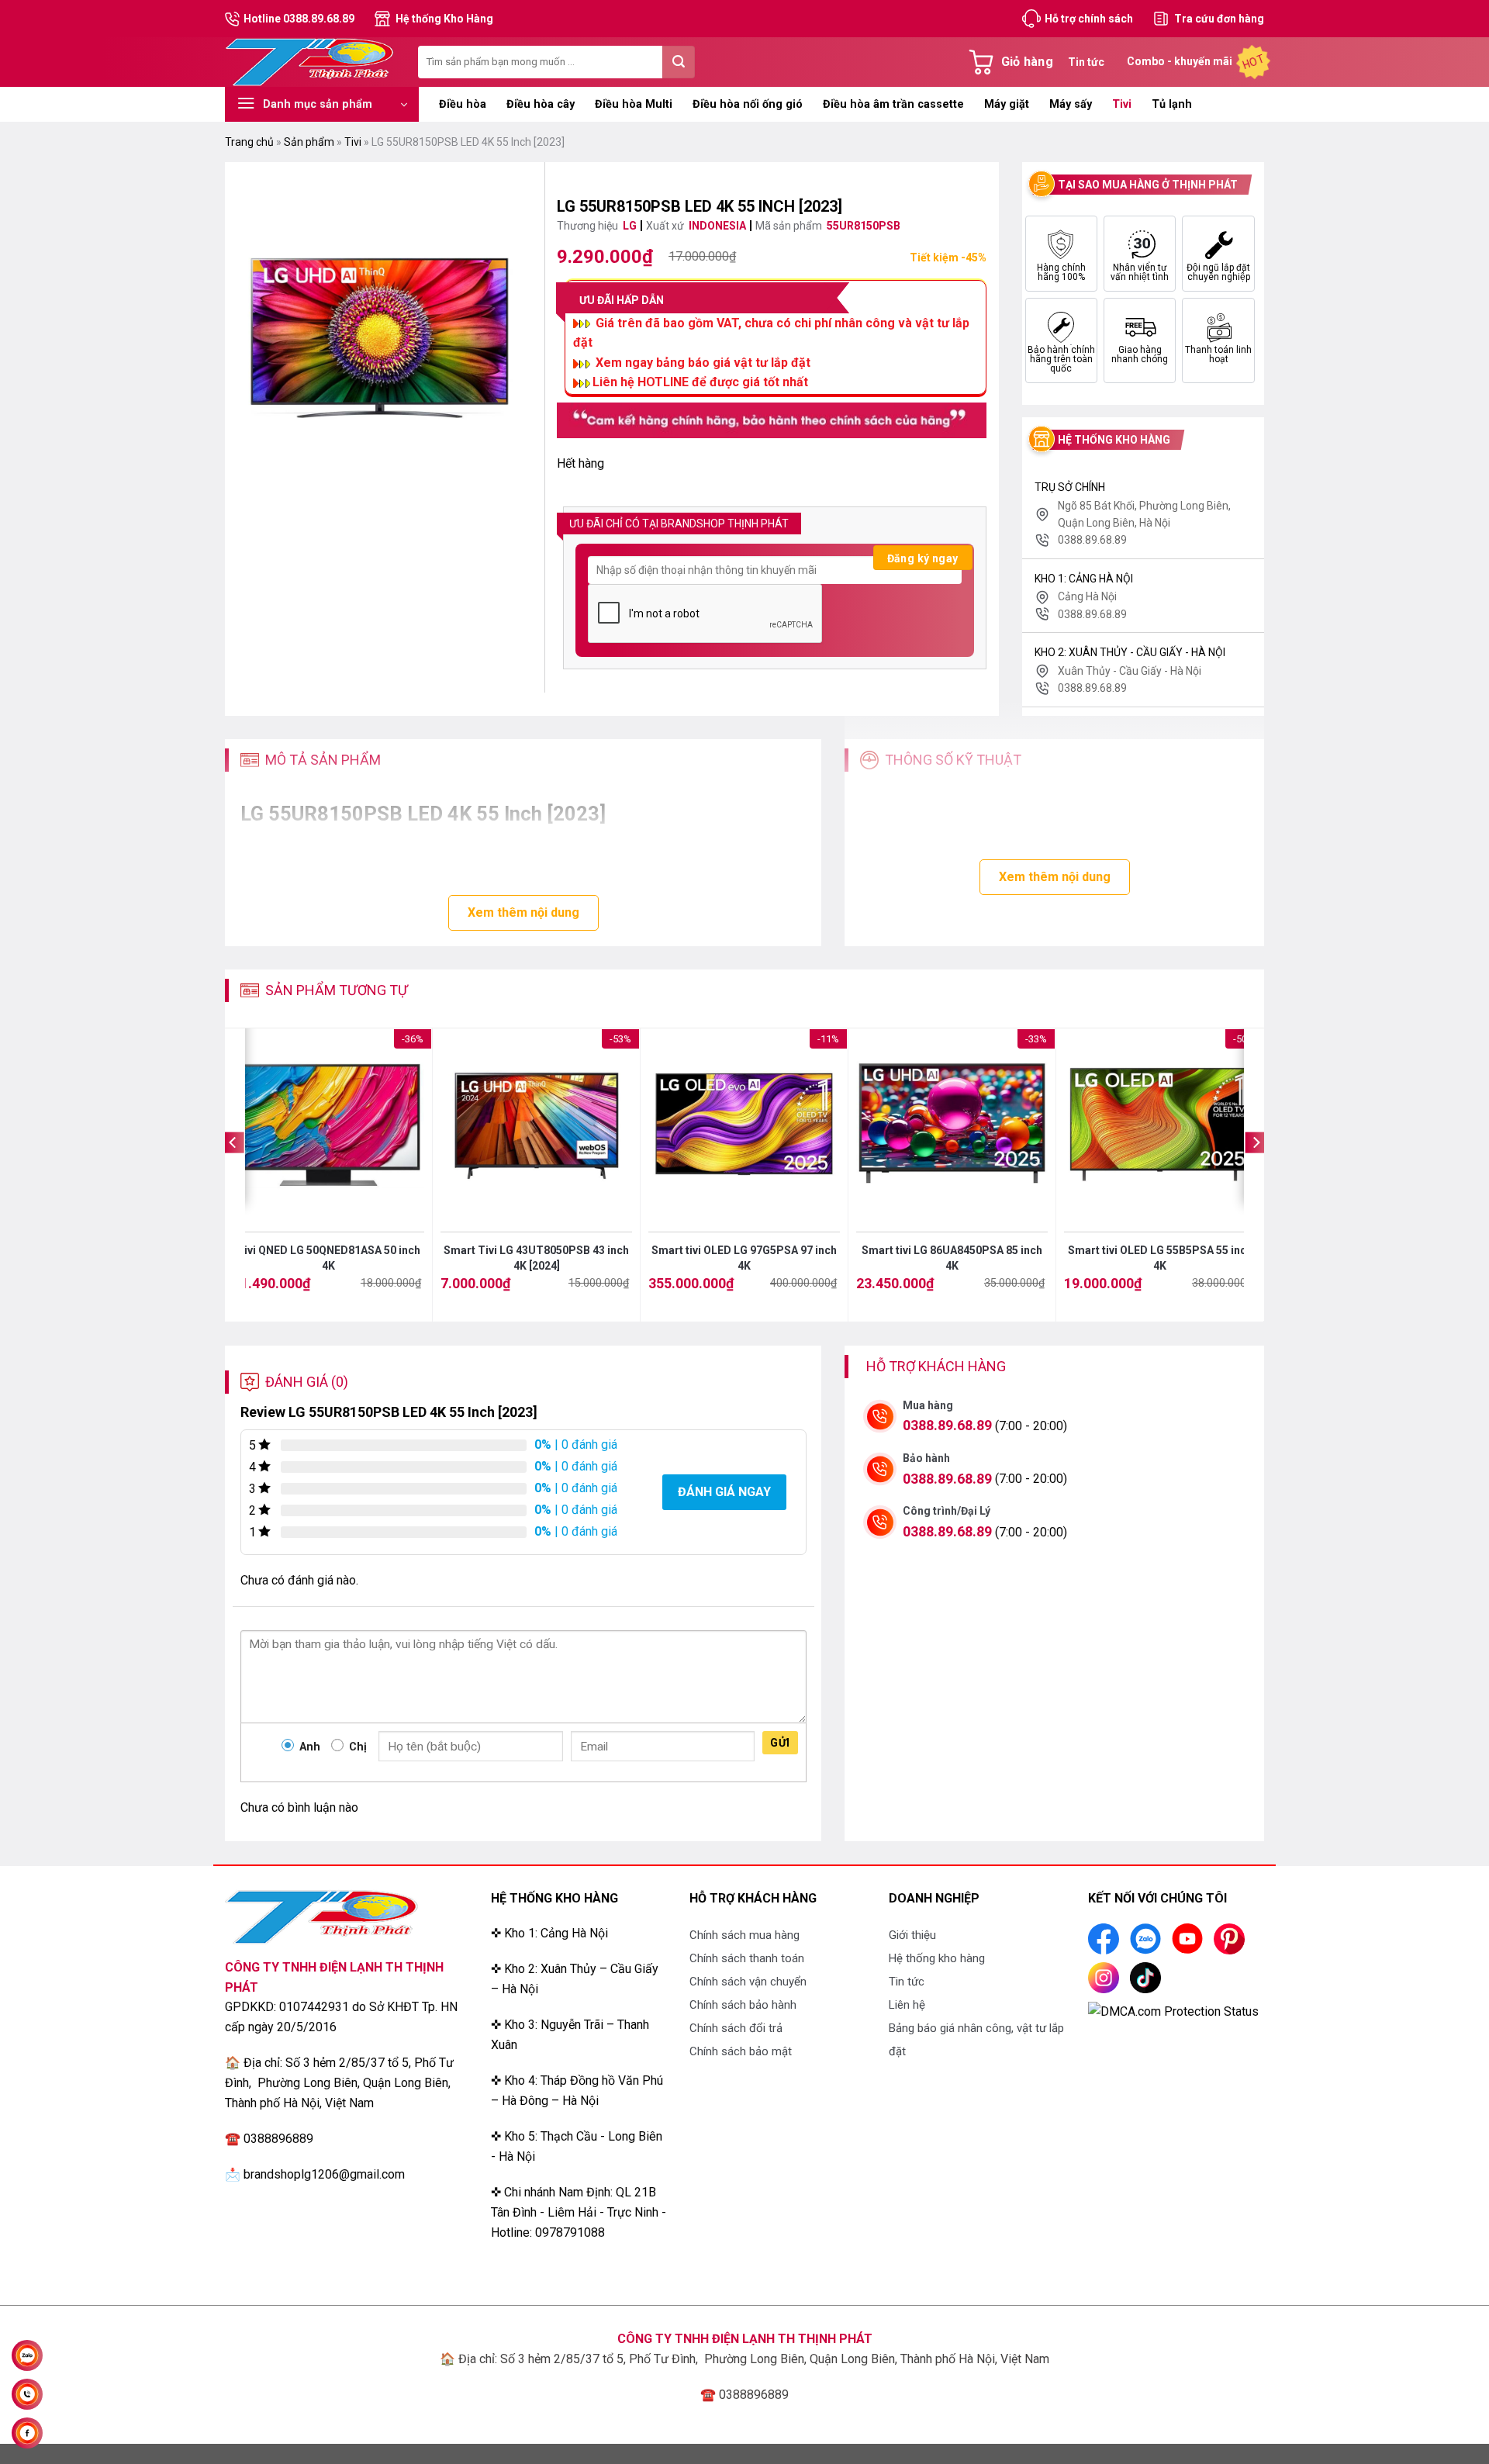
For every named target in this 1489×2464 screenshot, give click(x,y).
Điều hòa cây (541, 104)
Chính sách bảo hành (743, 2005)
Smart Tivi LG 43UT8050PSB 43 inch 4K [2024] (536, 1258)
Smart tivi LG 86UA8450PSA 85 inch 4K (952, 1258)
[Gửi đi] (679, 62)
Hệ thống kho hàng (937, 1958)
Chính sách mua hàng (744, 1935)
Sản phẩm (309, 142)
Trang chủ (249, 142)
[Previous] (233, 1174)
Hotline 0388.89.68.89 (299, 19)
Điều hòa (463, 104)
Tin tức (1086, 62)
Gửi (780, 1743)
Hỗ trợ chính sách (1089, 19)
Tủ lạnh (1172, 104)
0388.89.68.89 (947, 1425)
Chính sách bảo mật (741, 2051)
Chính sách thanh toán (747, 1958)
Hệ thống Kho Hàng (444, 19)
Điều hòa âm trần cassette (893, 104)
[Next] (1256, 1174)
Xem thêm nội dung (523, 912)
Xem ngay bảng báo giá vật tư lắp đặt (703, 363)
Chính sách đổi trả (736, 2028)
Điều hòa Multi (634, 104)
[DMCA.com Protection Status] (1173, 2011)
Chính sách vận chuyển (748, 1982)
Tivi (1122, 104)
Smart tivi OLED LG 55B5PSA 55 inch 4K (1160, 1258)
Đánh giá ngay (724, 1492)
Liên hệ (907, 2005)
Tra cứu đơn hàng (1219, 19)
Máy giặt (1007, 104)
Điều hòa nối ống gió (748, 104)
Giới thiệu (912, 1935)
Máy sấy (1071, 104)
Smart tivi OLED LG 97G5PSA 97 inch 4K (744, 1258)
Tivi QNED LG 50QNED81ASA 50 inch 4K (328, 1258)
